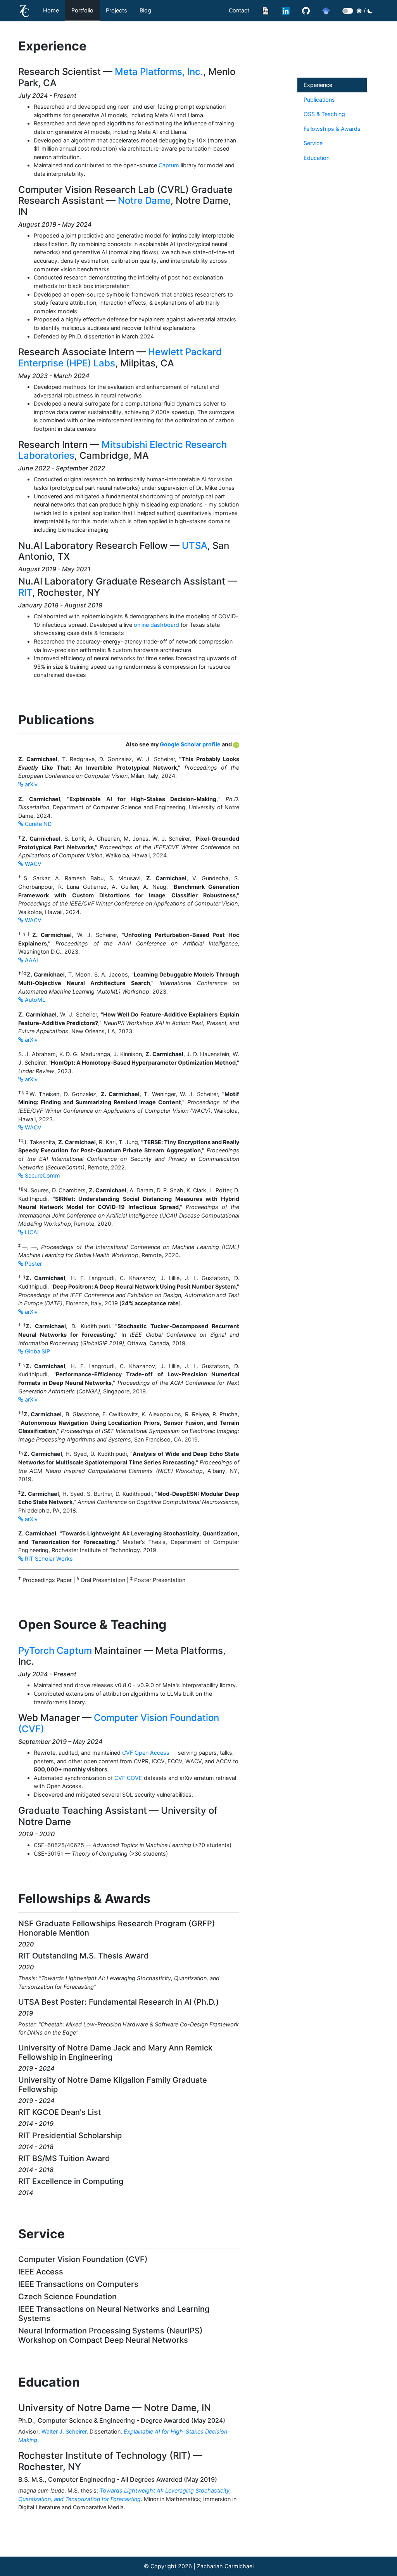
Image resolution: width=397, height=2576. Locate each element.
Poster (33, 1264)
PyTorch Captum (55, 1651)
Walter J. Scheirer (64, 2431)
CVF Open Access (146, 1753)
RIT (25, 592)
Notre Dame (144, 200)
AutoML (34, 1000)
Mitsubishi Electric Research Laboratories (123, 450)
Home (51, 10)
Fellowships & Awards (332, 129)
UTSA (195, 546)
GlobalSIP (37, 1351)
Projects (117, 10)
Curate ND (37, 824)
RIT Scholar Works (48, 1559)
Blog (145, 10)
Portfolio (82, 10)
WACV (32, 864)
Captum (169, 165)
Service (313, 143)
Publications (319, 100)
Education (317, 158)
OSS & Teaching (324, 114)
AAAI (31, 960)
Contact (239, 10)
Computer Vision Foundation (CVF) (119, 1723)
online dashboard (156, 625)
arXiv (30, 784)
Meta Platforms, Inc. (159, 72)
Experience (318, 85)
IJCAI (31, 1232)
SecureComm (42, 1175)
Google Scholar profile (191, 744)
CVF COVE (128, 1778)
